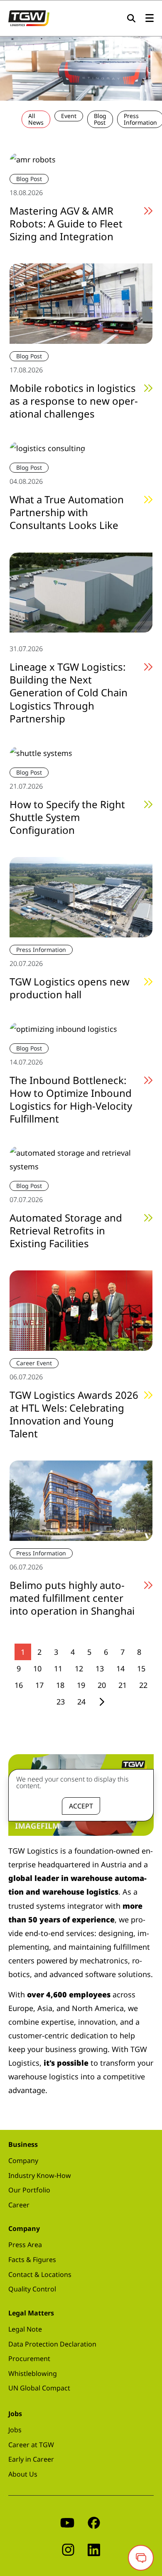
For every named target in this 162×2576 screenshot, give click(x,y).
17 (39, 1685)
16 (19, 1685)
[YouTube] (67, 2522)
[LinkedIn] (94, 2549)
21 (123, 1685)
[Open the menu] (150, 18)
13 (100, 1668)
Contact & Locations (40, 2274)
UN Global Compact (39, 2388)
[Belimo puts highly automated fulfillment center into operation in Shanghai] (81, 1500)
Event (69, 116)
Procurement (29, 2359)
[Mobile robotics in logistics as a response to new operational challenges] (81, 303)
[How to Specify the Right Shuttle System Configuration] (41, 752)
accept (81, 1806)
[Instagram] (68, 2549)
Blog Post (100, 119)
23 (61, 1702)
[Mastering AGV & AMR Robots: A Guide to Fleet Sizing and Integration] (33, 159)
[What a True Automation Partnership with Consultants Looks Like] (47, 447)
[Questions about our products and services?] (141, 2558)
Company (23, 2161)
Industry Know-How (40, 2175)
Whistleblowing (33, 2373)
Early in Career (31, 2459)
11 (58, 1668)
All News (36, 119)
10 (37, 1668)
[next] (102, 1702)
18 (60, 1685)
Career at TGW (31, 2445)
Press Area (25, 2245)
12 (79, 1668)
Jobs (15, 2430)
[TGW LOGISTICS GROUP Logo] (29, 17)
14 (120, 1668)
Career (19, 2205)
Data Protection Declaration (52, 2344)
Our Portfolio (29, 2190)
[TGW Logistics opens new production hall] (81, 896)
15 (141, 1668)
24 (81, 1702)
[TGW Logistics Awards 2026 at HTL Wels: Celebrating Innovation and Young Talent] (81, 1310)
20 (102, 1685)
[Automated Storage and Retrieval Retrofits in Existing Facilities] (81, 1159)
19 (81, 1685)
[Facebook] (94, 2522)
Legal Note (25, 2329)
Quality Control (32, 2289)
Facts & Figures (32, 2260)
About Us (23, 2474)
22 (143, 1685)
